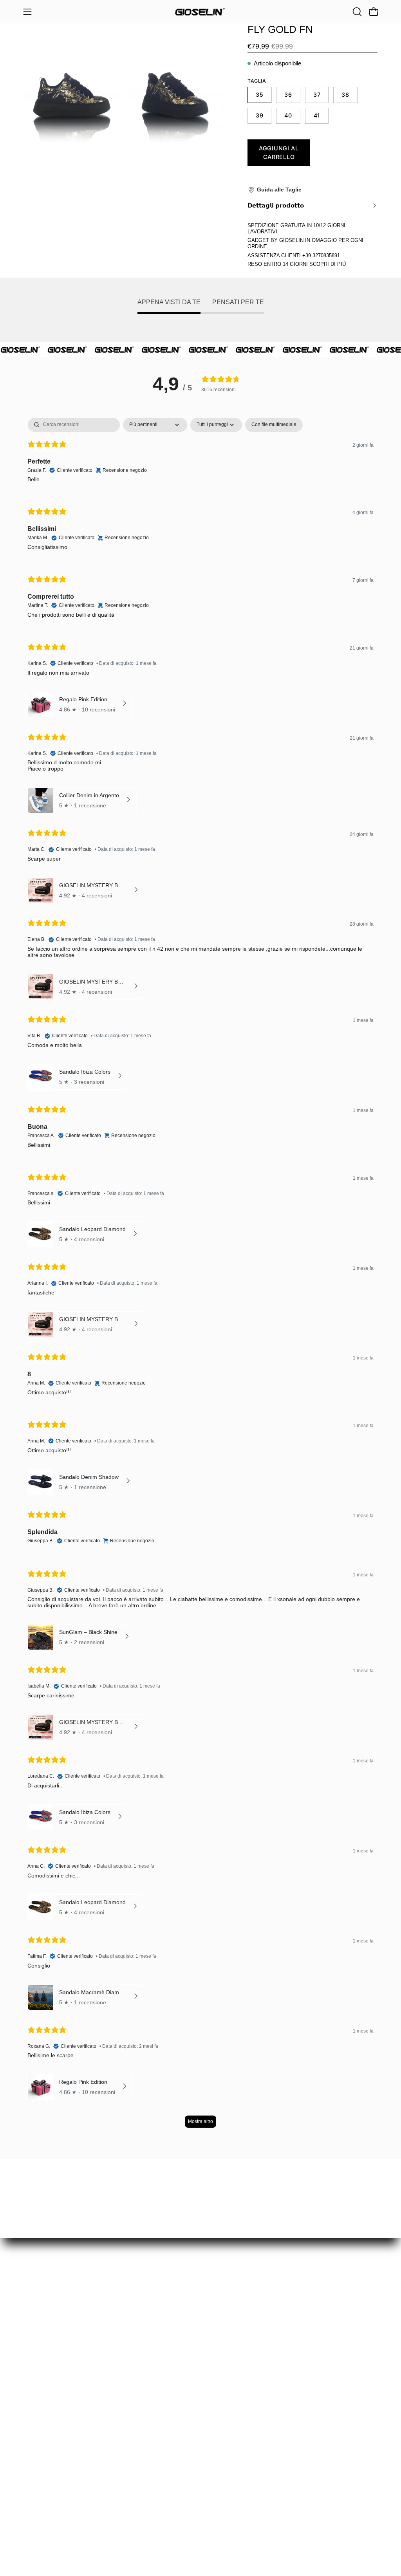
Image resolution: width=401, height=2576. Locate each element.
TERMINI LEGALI (49, 2516)
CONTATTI (39, 2530)
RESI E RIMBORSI (51, 2442)
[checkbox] (274, 425)
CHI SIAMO (41, 2455)
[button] (356, 12)
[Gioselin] (200, 12)
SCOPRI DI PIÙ (328, 264)
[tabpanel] (200, 1277)
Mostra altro (200, 2121)
